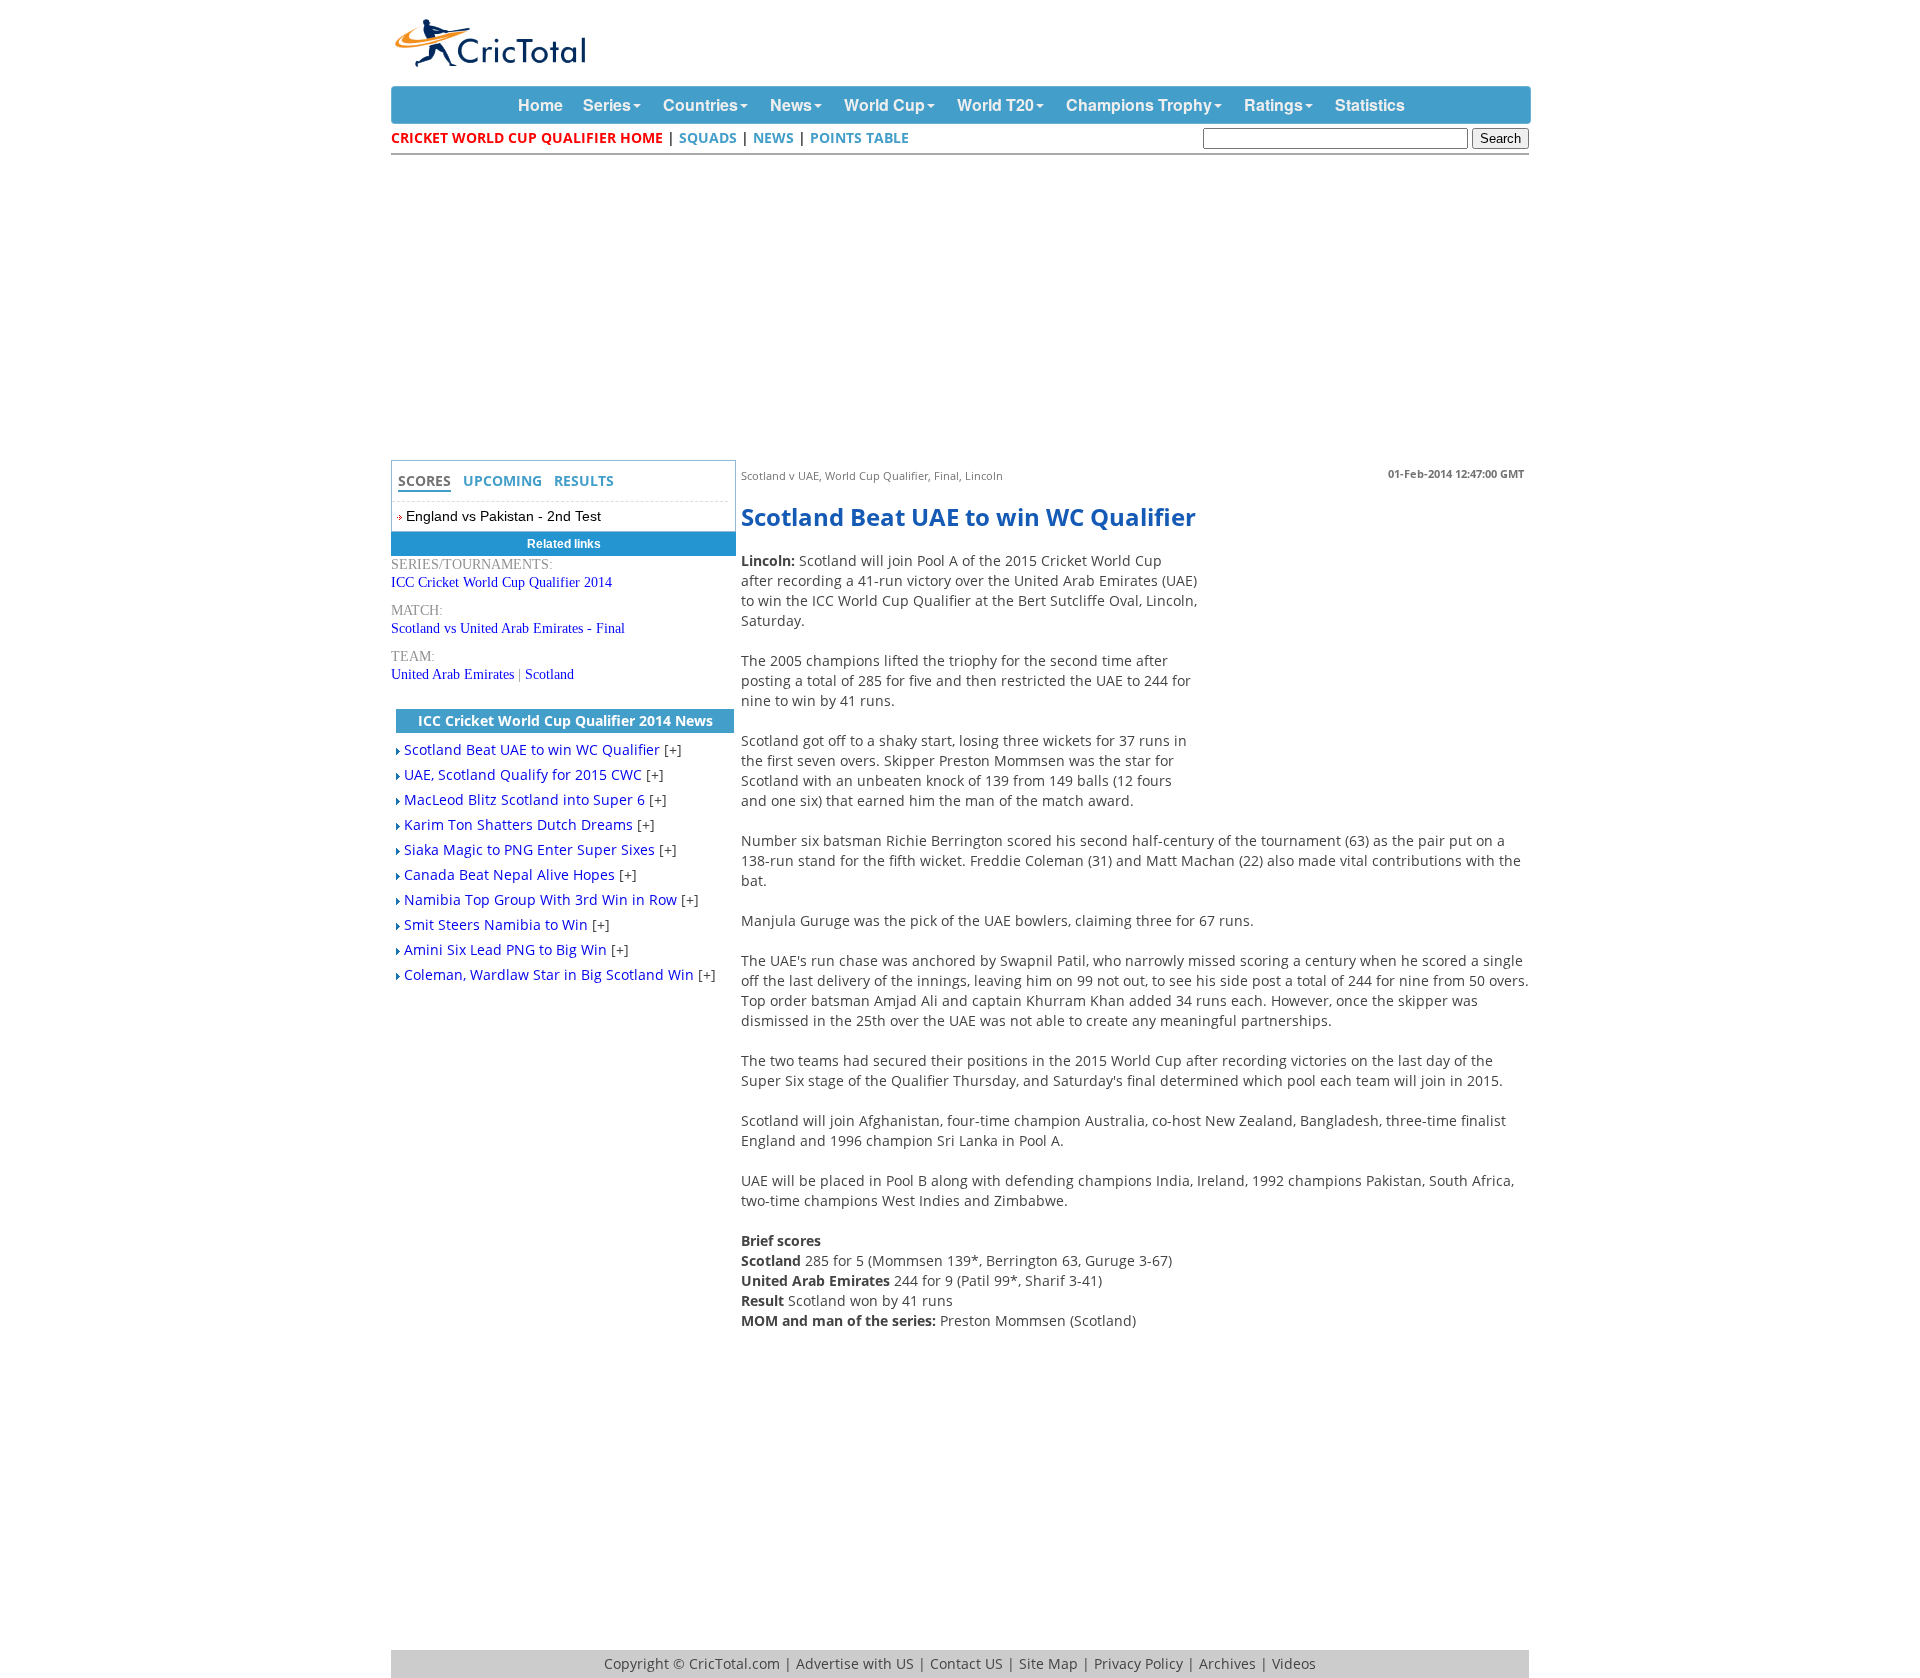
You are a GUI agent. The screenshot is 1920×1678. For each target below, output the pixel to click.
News (791, 104)
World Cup (884, 104)
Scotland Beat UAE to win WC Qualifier (532, 749)
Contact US (966, 1663)
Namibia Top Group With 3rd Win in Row (540, 899)
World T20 (995, 104)
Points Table (859, 137)
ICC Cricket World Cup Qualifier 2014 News (565, 720)
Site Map (1048, 1663)
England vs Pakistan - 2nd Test (503, 516)
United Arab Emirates (452, 674)
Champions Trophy (1139, 104)
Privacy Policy (1138, 1663)
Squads (708, 137)
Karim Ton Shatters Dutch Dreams (518, 824)
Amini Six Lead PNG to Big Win (505, 949)
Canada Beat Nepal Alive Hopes (509, 874)
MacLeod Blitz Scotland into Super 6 (524, 799)
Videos (1294, 1663)
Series (607, 104)
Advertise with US (855, 1663)
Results (584, 480)
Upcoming (502, 480)
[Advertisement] (965, 310)
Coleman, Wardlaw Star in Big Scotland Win (549, 974)
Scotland (549, 674)
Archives (1227, 1663)
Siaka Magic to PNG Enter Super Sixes (529, 849)
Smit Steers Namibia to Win (496, 924)
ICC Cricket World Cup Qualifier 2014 (501, 582)
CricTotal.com (734, 1663)
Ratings (1273, 104)
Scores (424, 480)
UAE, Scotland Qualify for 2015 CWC (523, 774)
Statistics (1370, 104)
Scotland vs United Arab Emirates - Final (508, 628)
